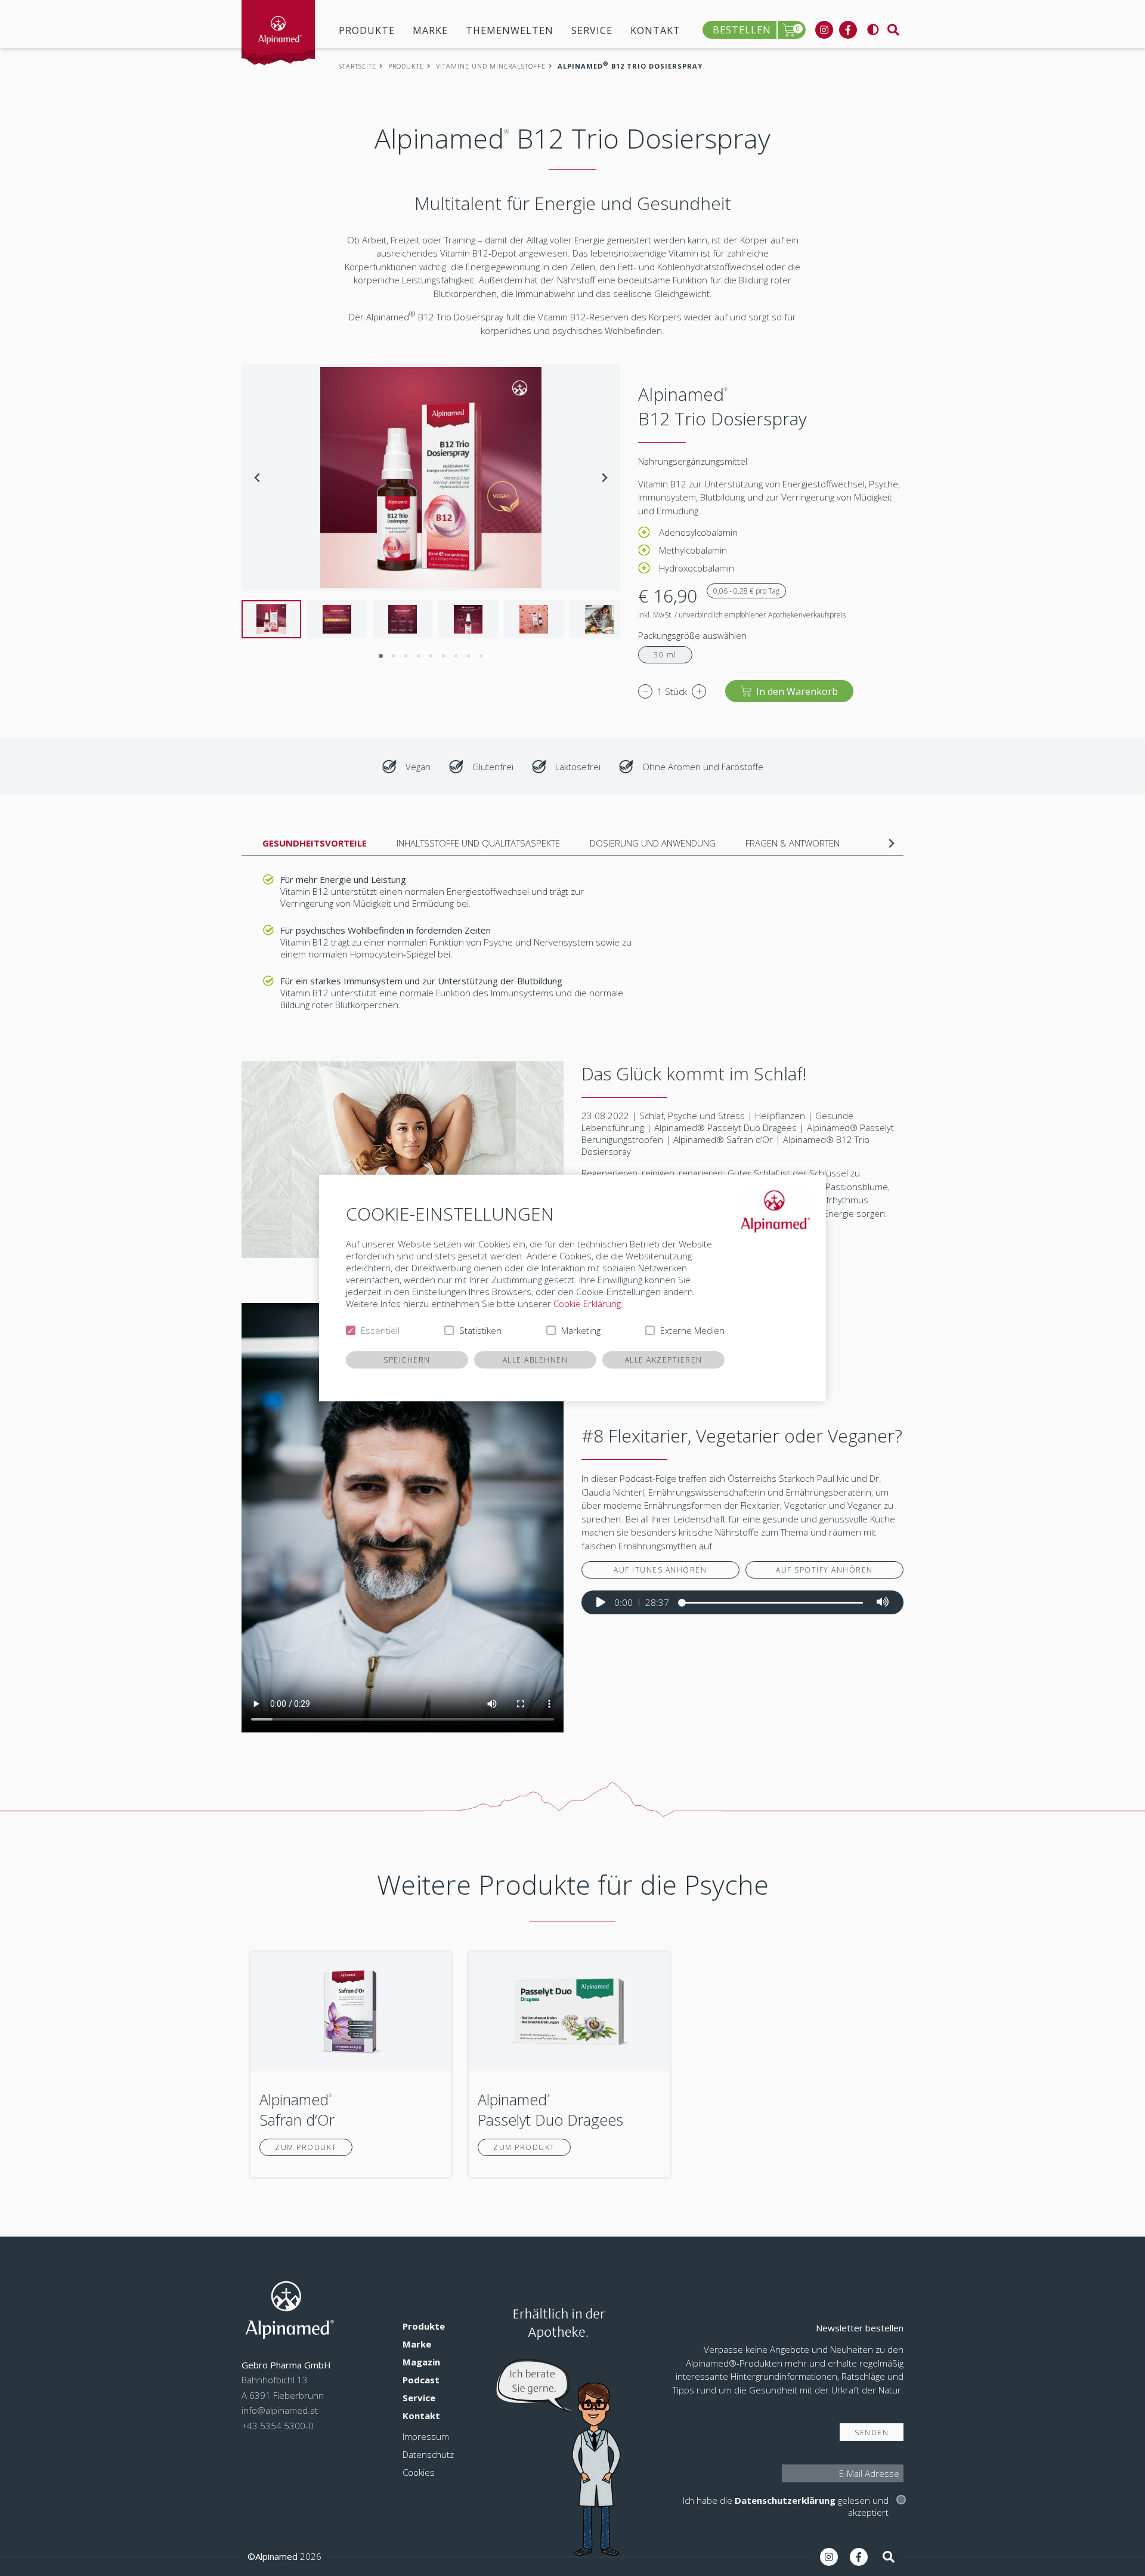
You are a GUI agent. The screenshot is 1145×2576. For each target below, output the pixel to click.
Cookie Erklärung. (588, 1304)
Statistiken (480, 1330)
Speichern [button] (407, 1360)
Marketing (581, 1330)
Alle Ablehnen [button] (536, 1360)
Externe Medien (692, 1330)
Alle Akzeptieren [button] (664, 1360)
